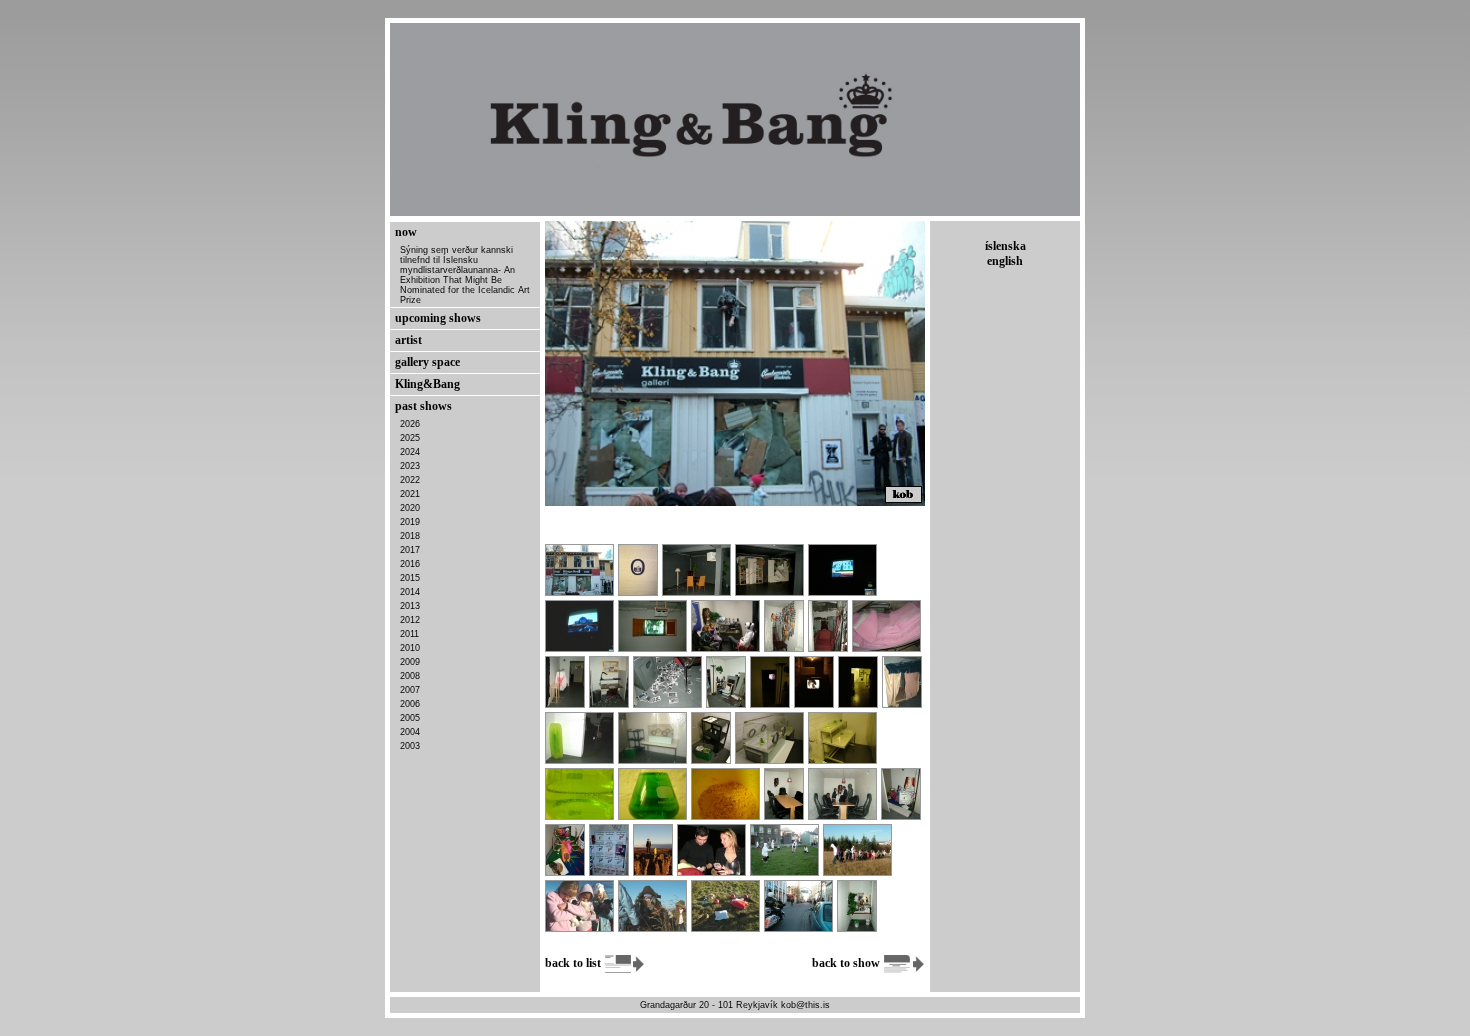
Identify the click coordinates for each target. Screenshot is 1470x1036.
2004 (410, 732)
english (1005, 261)
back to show (847, 963)
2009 (410, 662)
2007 (410, 690)
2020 (410, 508)
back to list (574, 963)
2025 (410, 438)
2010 (410, 648)
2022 (410, 480)
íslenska (1005, 246)
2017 (410, 550)
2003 (410, 746)
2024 (410, 452)
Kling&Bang (427, 384)
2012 (410, 620)
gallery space (427, 362)
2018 (410, 536)
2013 (410, 606)
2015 (410, 578)
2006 (410, 704)
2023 (410, 466)
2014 (410, 592)
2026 (410, 424)
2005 (410, 718)
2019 (410, 522)
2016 (410, 564)
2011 (409, 634)
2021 (410, 494)
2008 (410, 676)
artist (408, 340)
